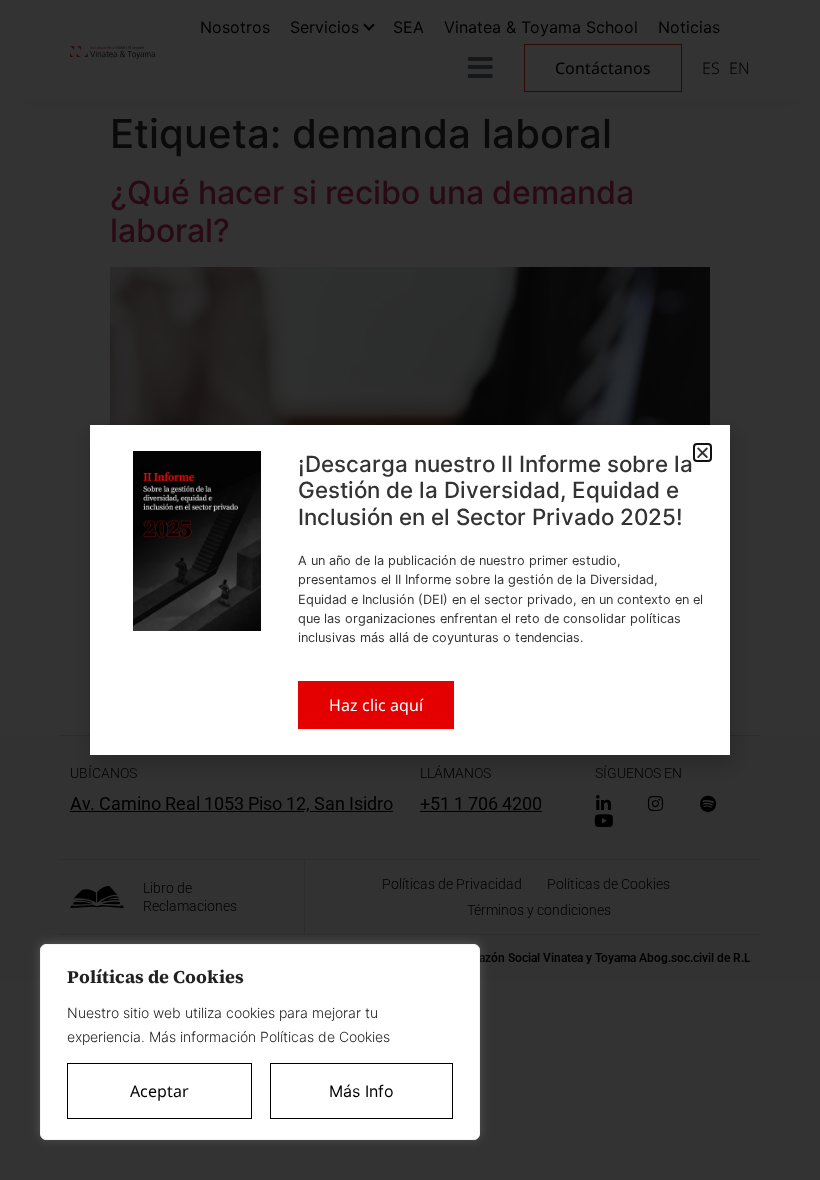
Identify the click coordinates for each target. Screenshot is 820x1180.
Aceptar (159, 1091)
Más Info (361, 1091)
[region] (260, 1042)
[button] (702, 452)
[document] (410, 590)
